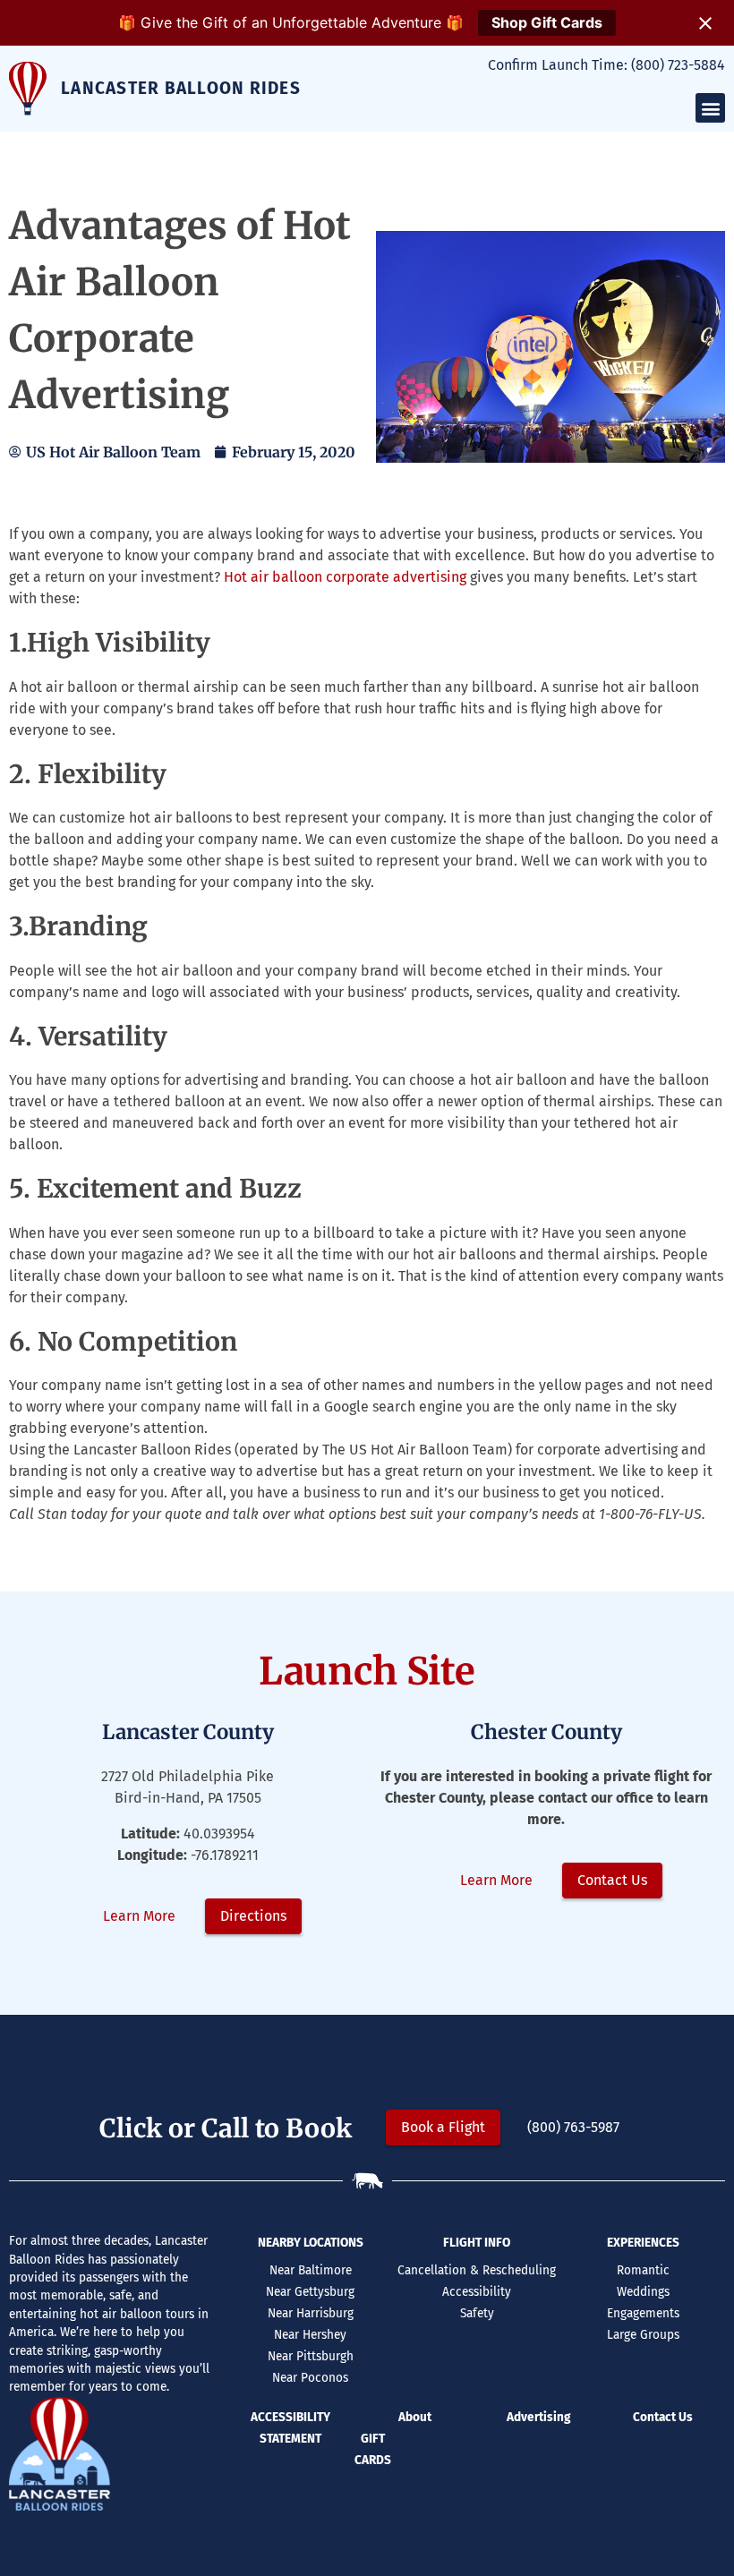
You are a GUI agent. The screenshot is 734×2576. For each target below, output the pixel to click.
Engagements (643, 2313)
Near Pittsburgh (311, 2356)
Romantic (643, 2270)
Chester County (546, 1732)
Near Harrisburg (311, 2313)
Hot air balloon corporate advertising (345, 577)
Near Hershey (310, 2335)
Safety (477, 2313)
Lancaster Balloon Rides (181, 88)
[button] (710, 108)
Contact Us (663, 2417)
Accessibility (477, 2292)
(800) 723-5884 (678, 65)
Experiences (643, 2243)
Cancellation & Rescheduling (477, 2270)
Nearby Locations (311, 2243)
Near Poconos (310, 2378)
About (415, 2417)
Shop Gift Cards (547, 22)
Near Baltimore (311, 2270)
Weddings (643, 2292)
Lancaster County (188, 1732)
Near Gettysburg (310, 2292)
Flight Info (477, 2243)
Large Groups (643, 2335)
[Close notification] (705, 23)
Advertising (538, 2417)
